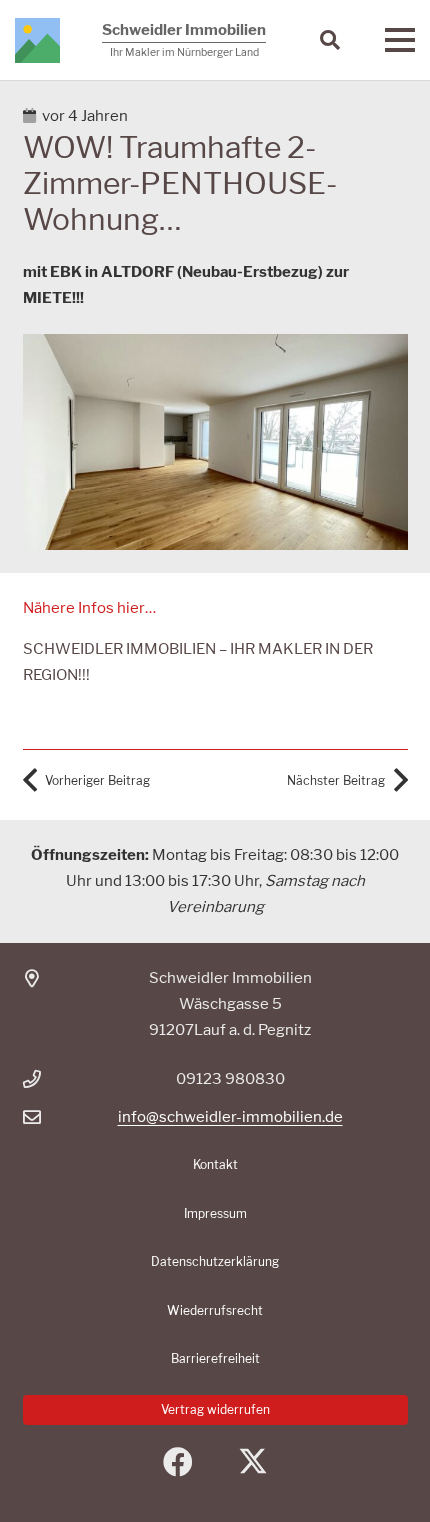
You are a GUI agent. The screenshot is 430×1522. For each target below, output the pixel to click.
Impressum (215, 1213)
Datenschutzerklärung (215, 1261)
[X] (252, 1462)
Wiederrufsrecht (215, 1310)
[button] (330, 40)
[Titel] (37, 40)
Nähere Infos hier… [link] (89, 608)
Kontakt (215, 1164)
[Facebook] (177, 1462)
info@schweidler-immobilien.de (230, 1117)
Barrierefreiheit (215, 1358)
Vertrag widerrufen (215, 1409)
